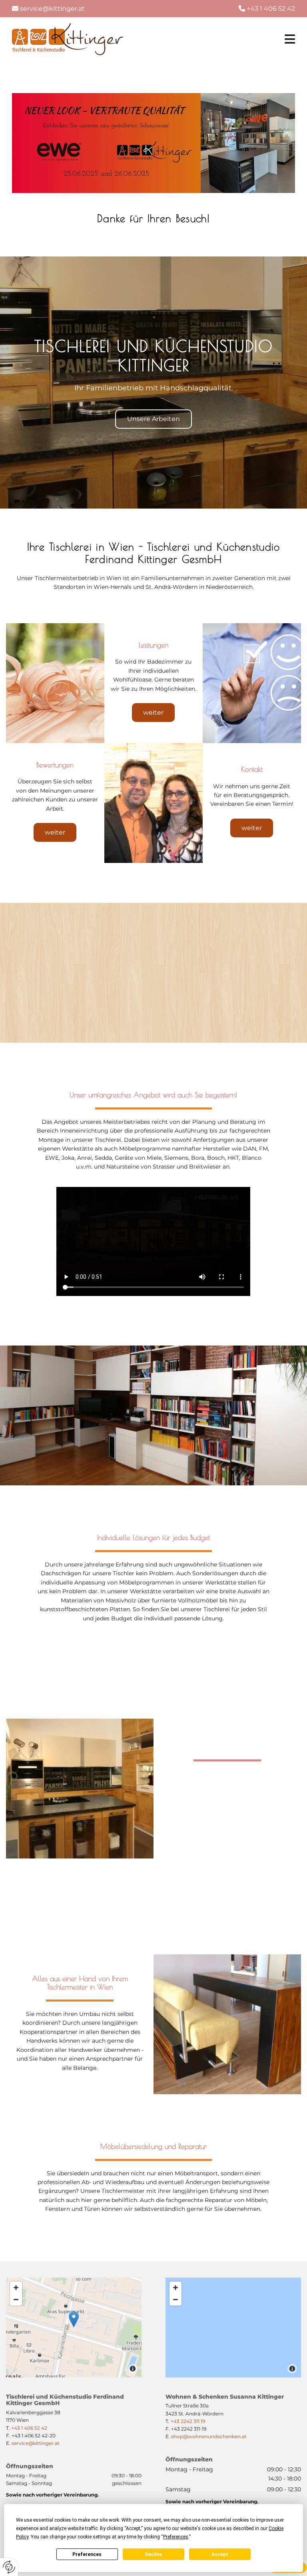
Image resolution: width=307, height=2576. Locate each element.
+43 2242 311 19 (188, 2421)
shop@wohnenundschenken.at (209, 2436)
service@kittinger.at (52, 9)
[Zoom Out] (16, 2300)
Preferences (87, 2554)
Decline (153, 2554)
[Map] (233, 2328)
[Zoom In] (16, 2288)
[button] (153, 419)
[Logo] (68, 39)
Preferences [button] (176, 2537)
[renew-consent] (9, 2567)
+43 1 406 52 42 (29, 2428)
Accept (220, 2554)
